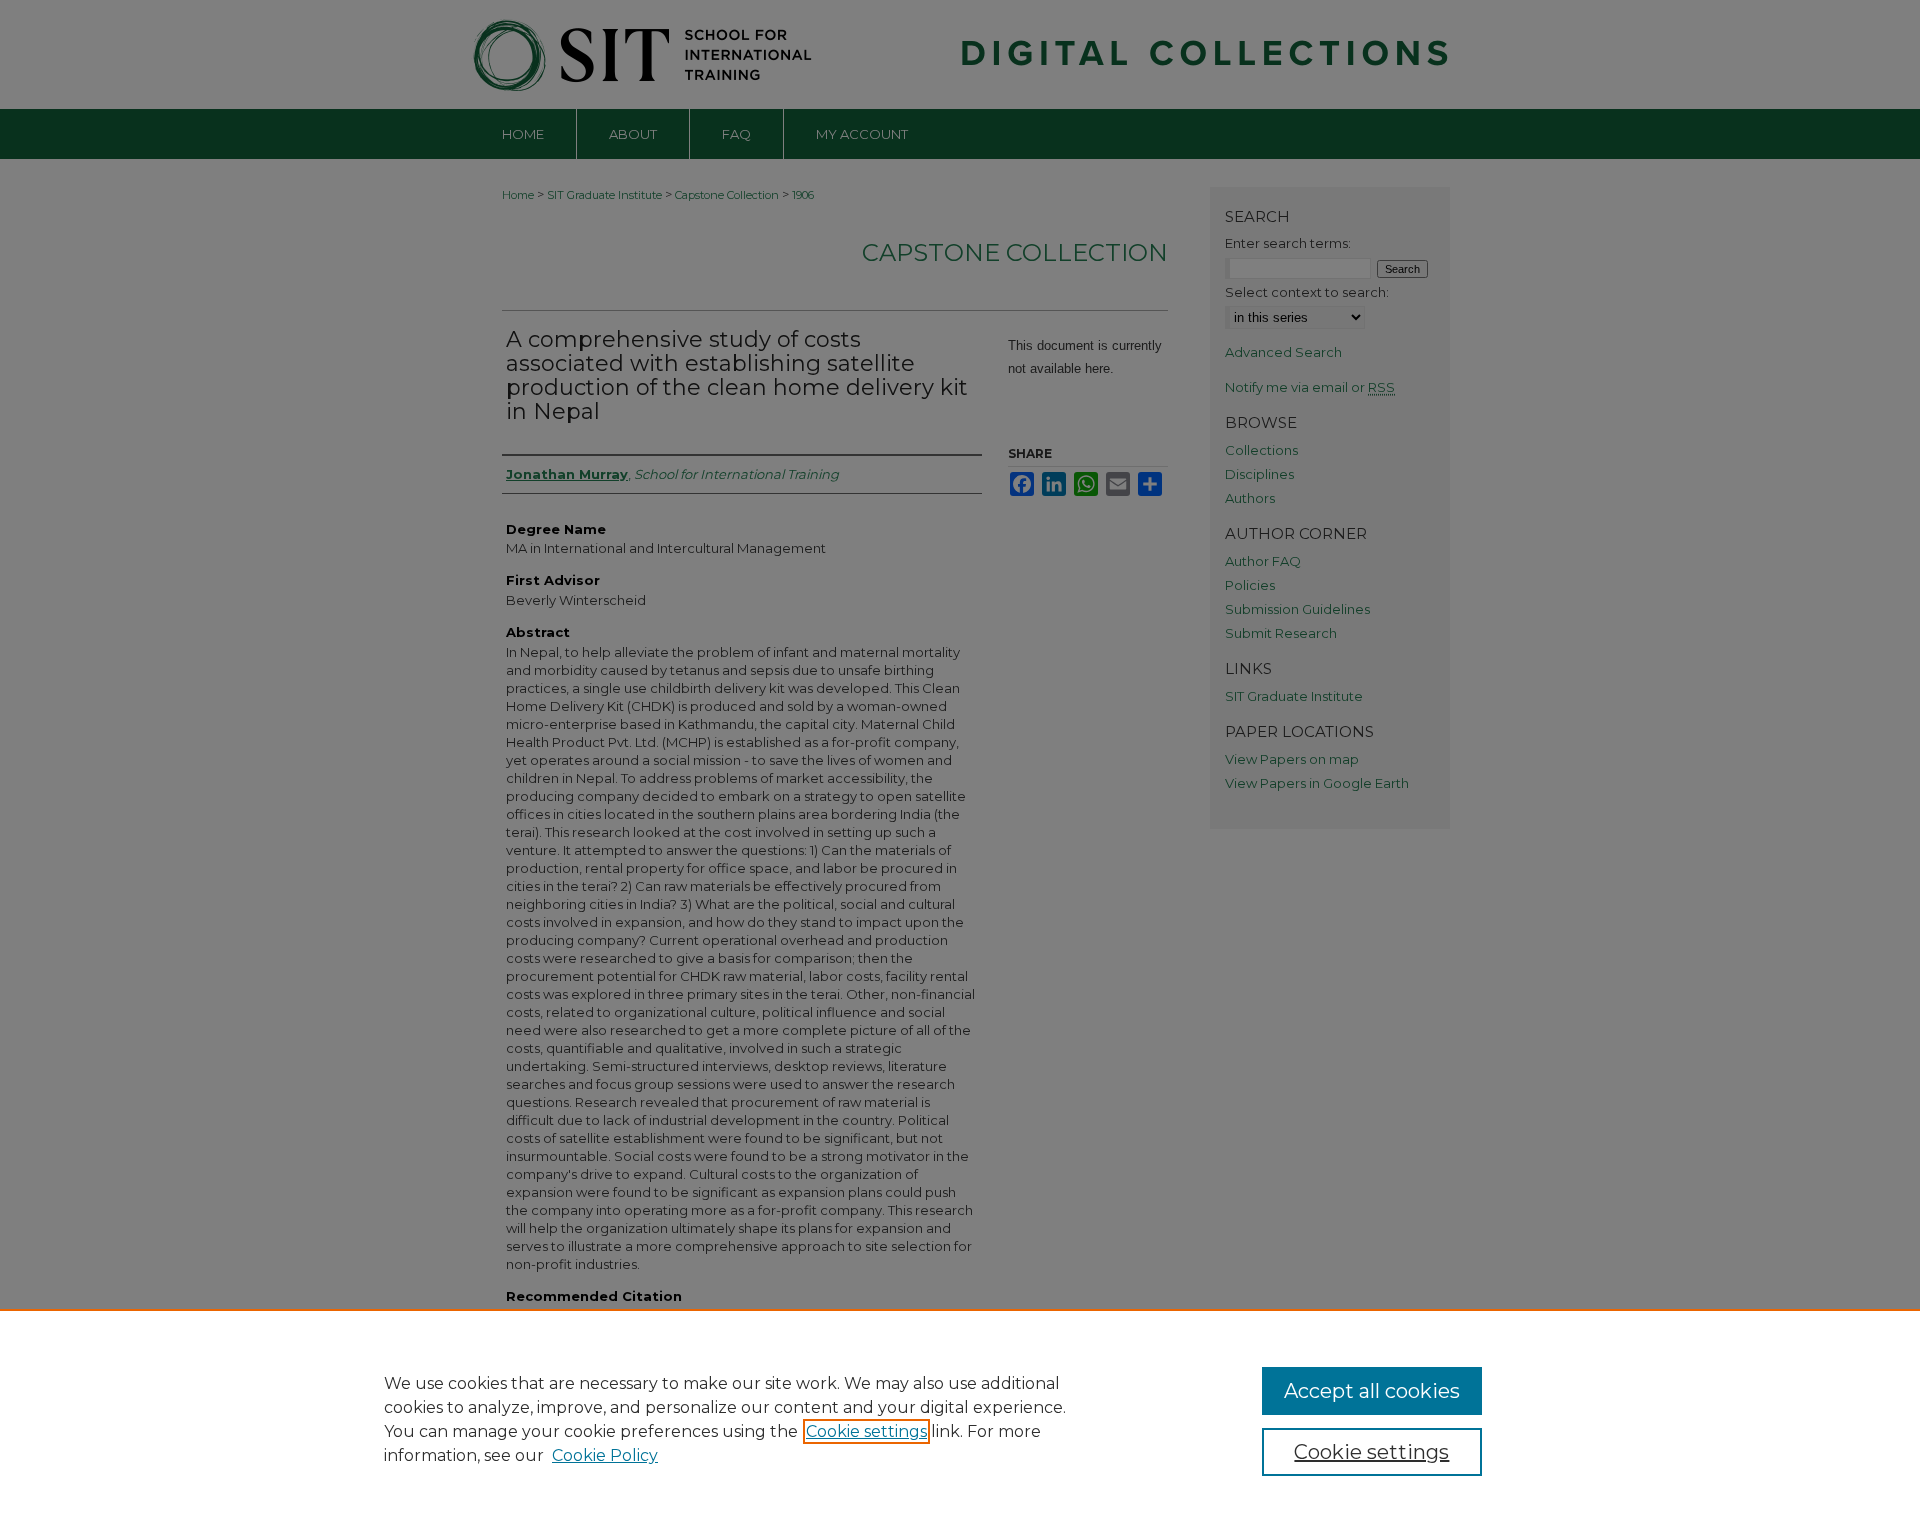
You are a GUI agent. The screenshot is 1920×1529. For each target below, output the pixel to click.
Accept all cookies (1372, 1391)
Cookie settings (866, 1431)
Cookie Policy (605, 1455)
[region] (960, 1419)
